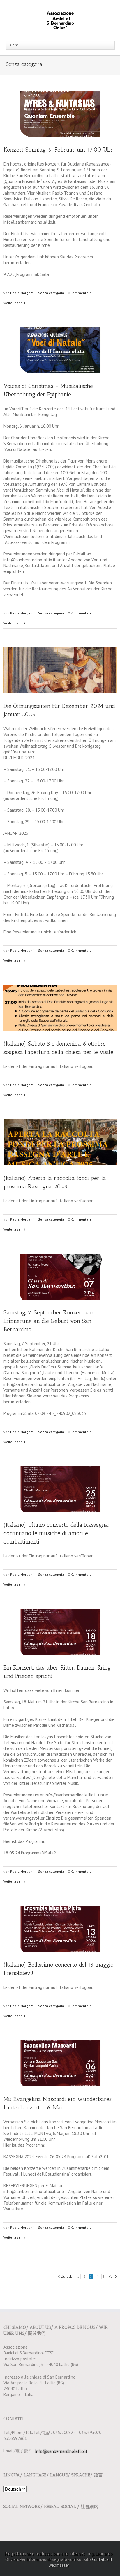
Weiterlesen (13, 303)
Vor (111, 2276)
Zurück (67, 2276)
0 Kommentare (80, 293)
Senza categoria (51, 293)
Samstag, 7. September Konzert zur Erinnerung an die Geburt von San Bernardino (49, 1321)
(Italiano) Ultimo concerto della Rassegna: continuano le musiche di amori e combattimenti (57, 1533)
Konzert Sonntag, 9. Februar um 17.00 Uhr (58, 150)
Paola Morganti (22, 293)
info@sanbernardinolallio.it (61, 2451)
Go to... (15, 45)
